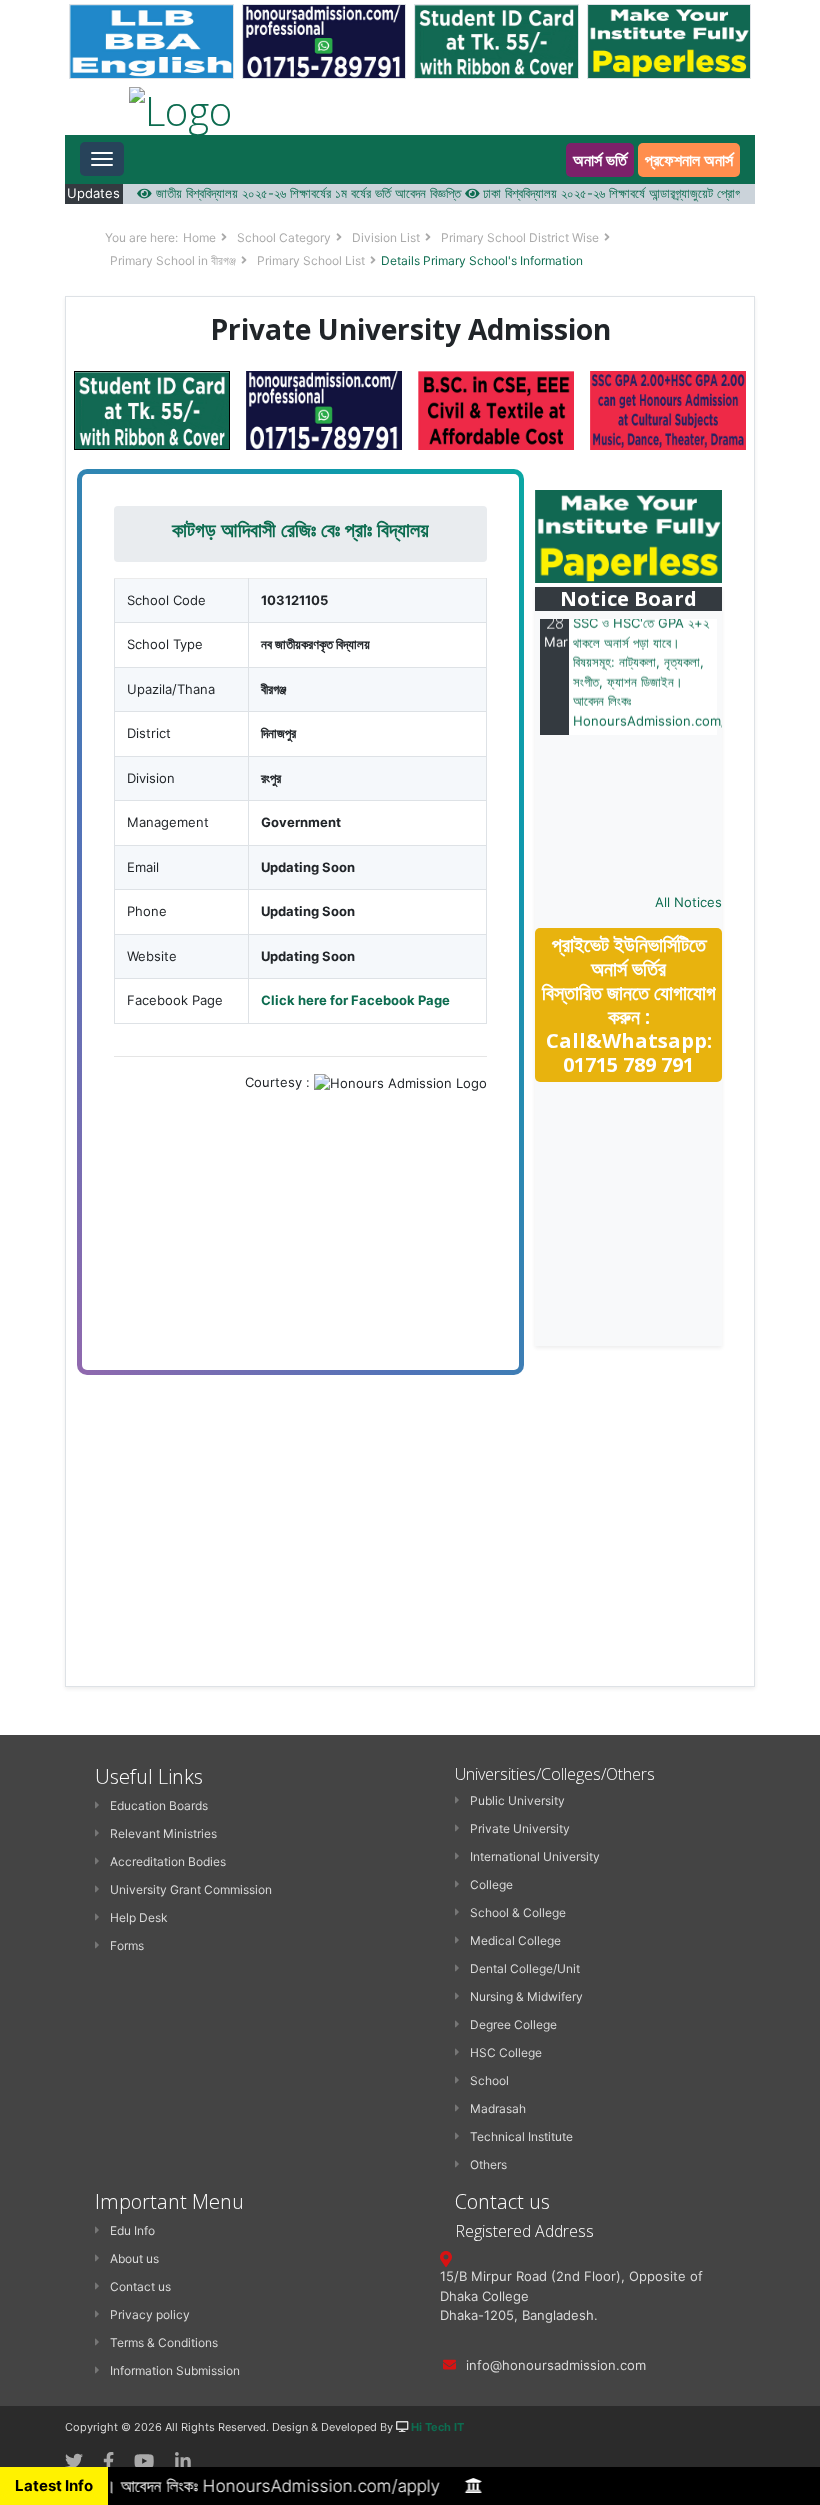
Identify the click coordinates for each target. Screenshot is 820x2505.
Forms (127, 1945)
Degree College (513, 2024)
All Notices (688, 902)
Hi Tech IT (437, 2427)
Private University (520, 1828)
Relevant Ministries (163, 1833)
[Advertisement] (677, 1215)
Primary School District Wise (520, 237)
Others (488, 2164)
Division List (386, 237)
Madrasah (498, 2108)
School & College (518, 1912)
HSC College (506, 2052)
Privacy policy (150, 2314)
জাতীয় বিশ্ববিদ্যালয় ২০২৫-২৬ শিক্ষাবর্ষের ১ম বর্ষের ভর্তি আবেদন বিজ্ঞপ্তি (280, 193)
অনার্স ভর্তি (600, 160)
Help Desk (139, 1917)
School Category (284, 237)
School (489, 2080)
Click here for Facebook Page (355, 1000)
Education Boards (159, 1805)
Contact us (140, 2286)
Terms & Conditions (164, 2342)
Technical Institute (521, 2136)
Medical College (515, 1940)
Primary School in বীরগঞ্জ (173, 260)
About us (134, 2258)
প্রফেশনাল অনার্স (689, 160)
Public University (517, 1800)
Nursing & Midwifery (526, 1996)
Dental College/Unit (525, 1968)
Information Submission (175, 2370)
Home (199, 237)
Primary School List (311, 260)
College (491, 1884)
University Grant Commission (191, 1889)
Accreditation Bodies (168, 1861)
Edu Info (132, 2230)
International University (535, 1856)
